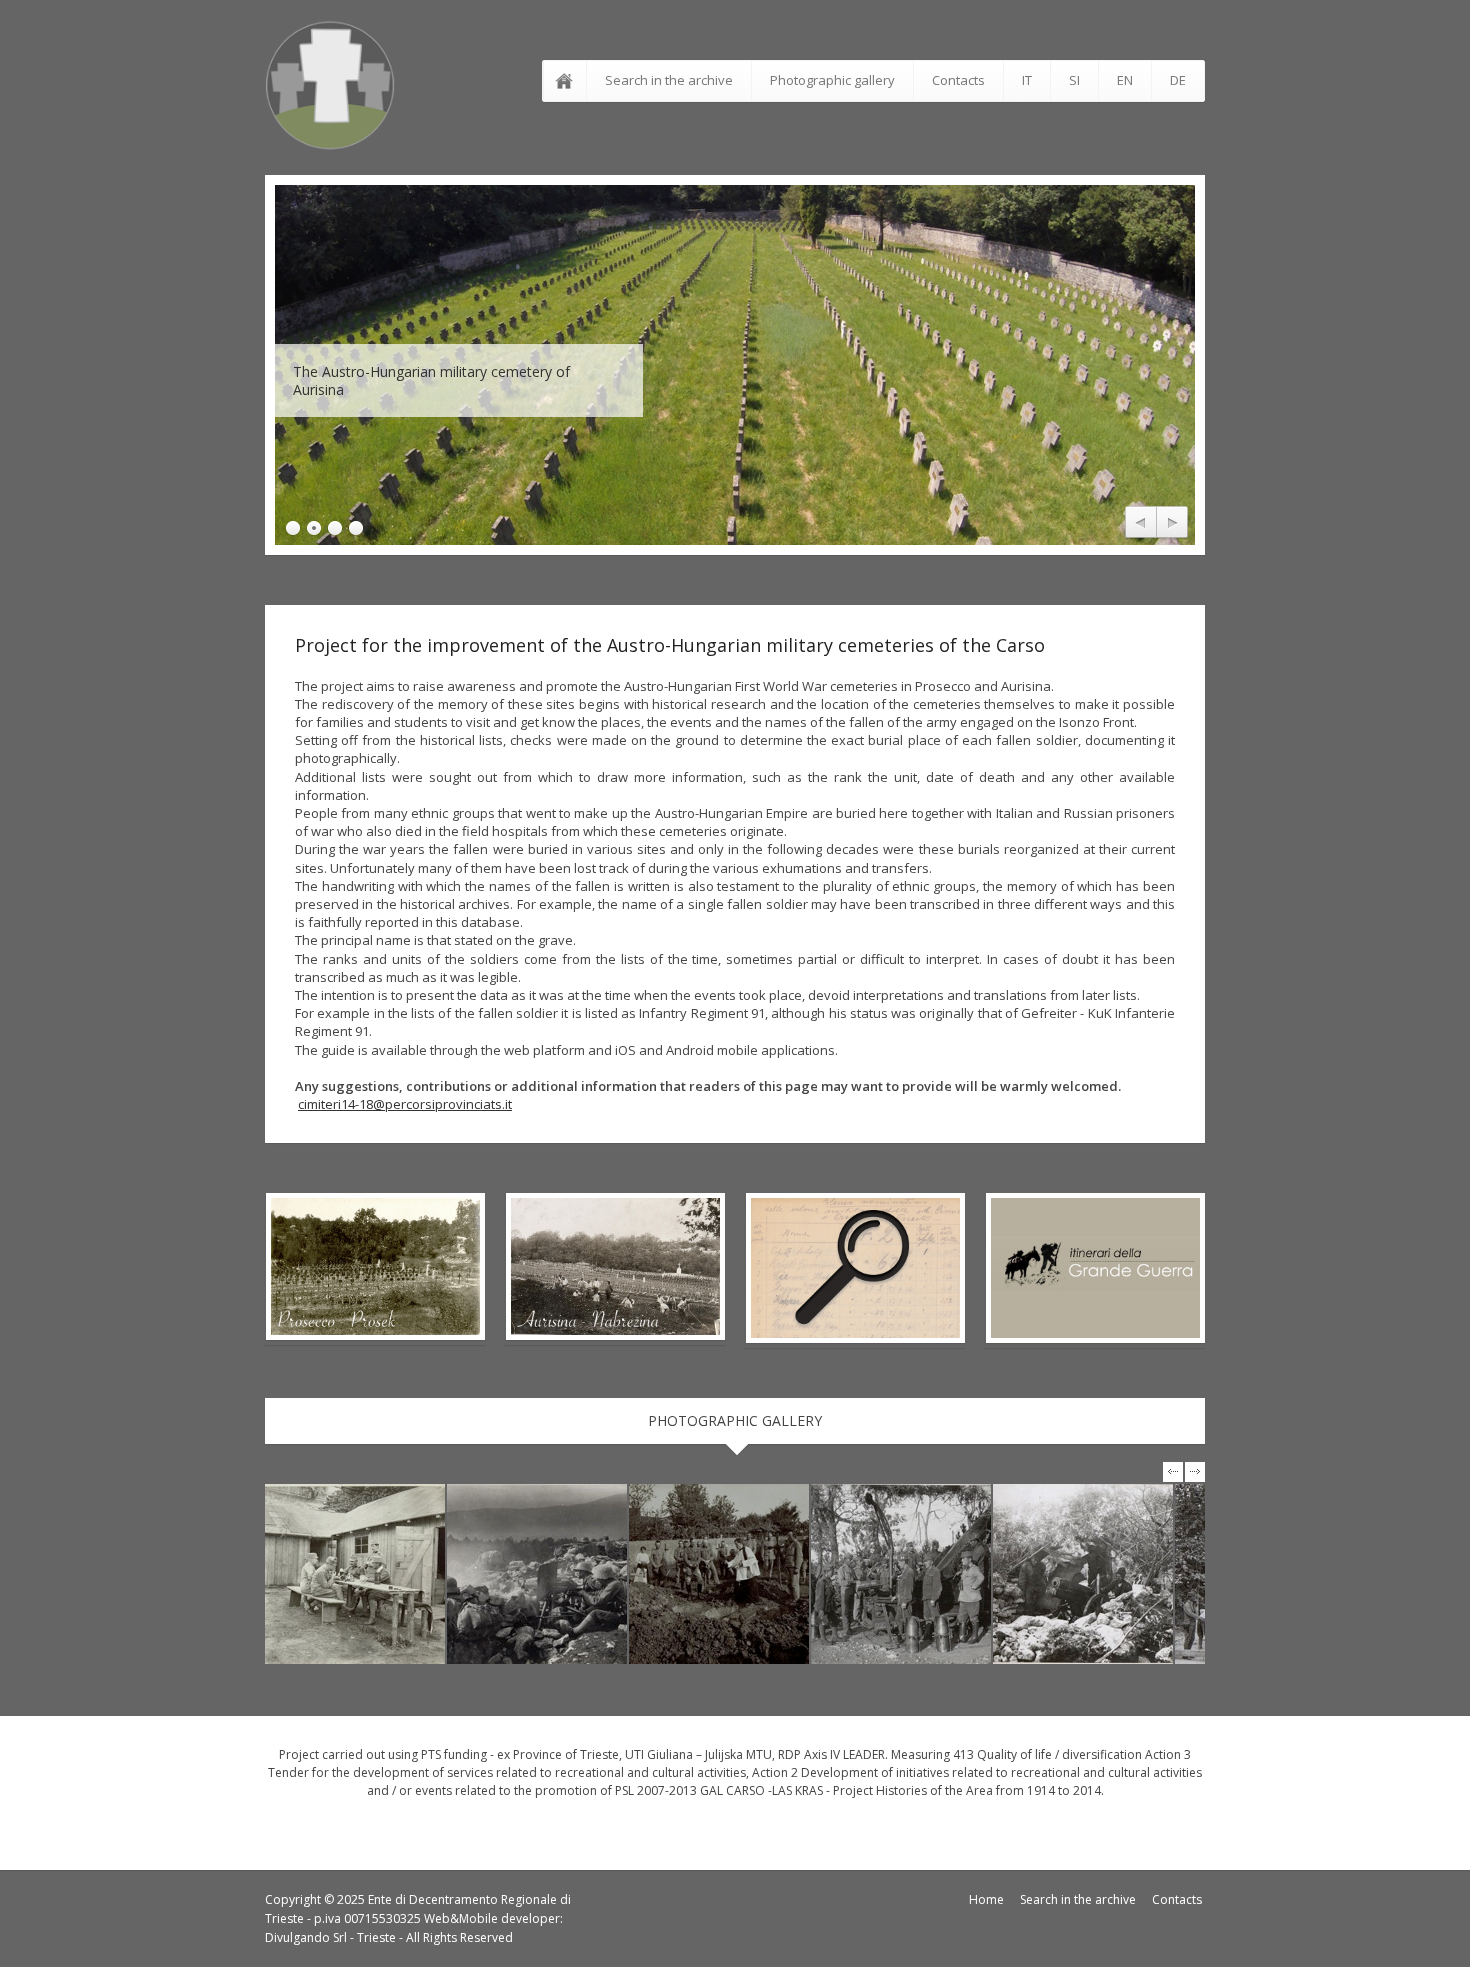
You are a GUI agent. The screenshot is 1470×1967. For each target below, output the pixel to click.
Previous (1140, 523)
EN (1125, 80)
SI (1074, 80)
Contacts (958, 80)
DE (1178, 80)
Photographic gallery (832, 80)
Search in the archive (669, 80)
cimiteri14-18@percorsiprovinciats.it (405, 1104)
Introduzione (568, 81)
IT (1027, 80)
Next (1172, 523)
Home (986, 1899)
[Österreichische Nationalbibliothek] (355, 1574)
